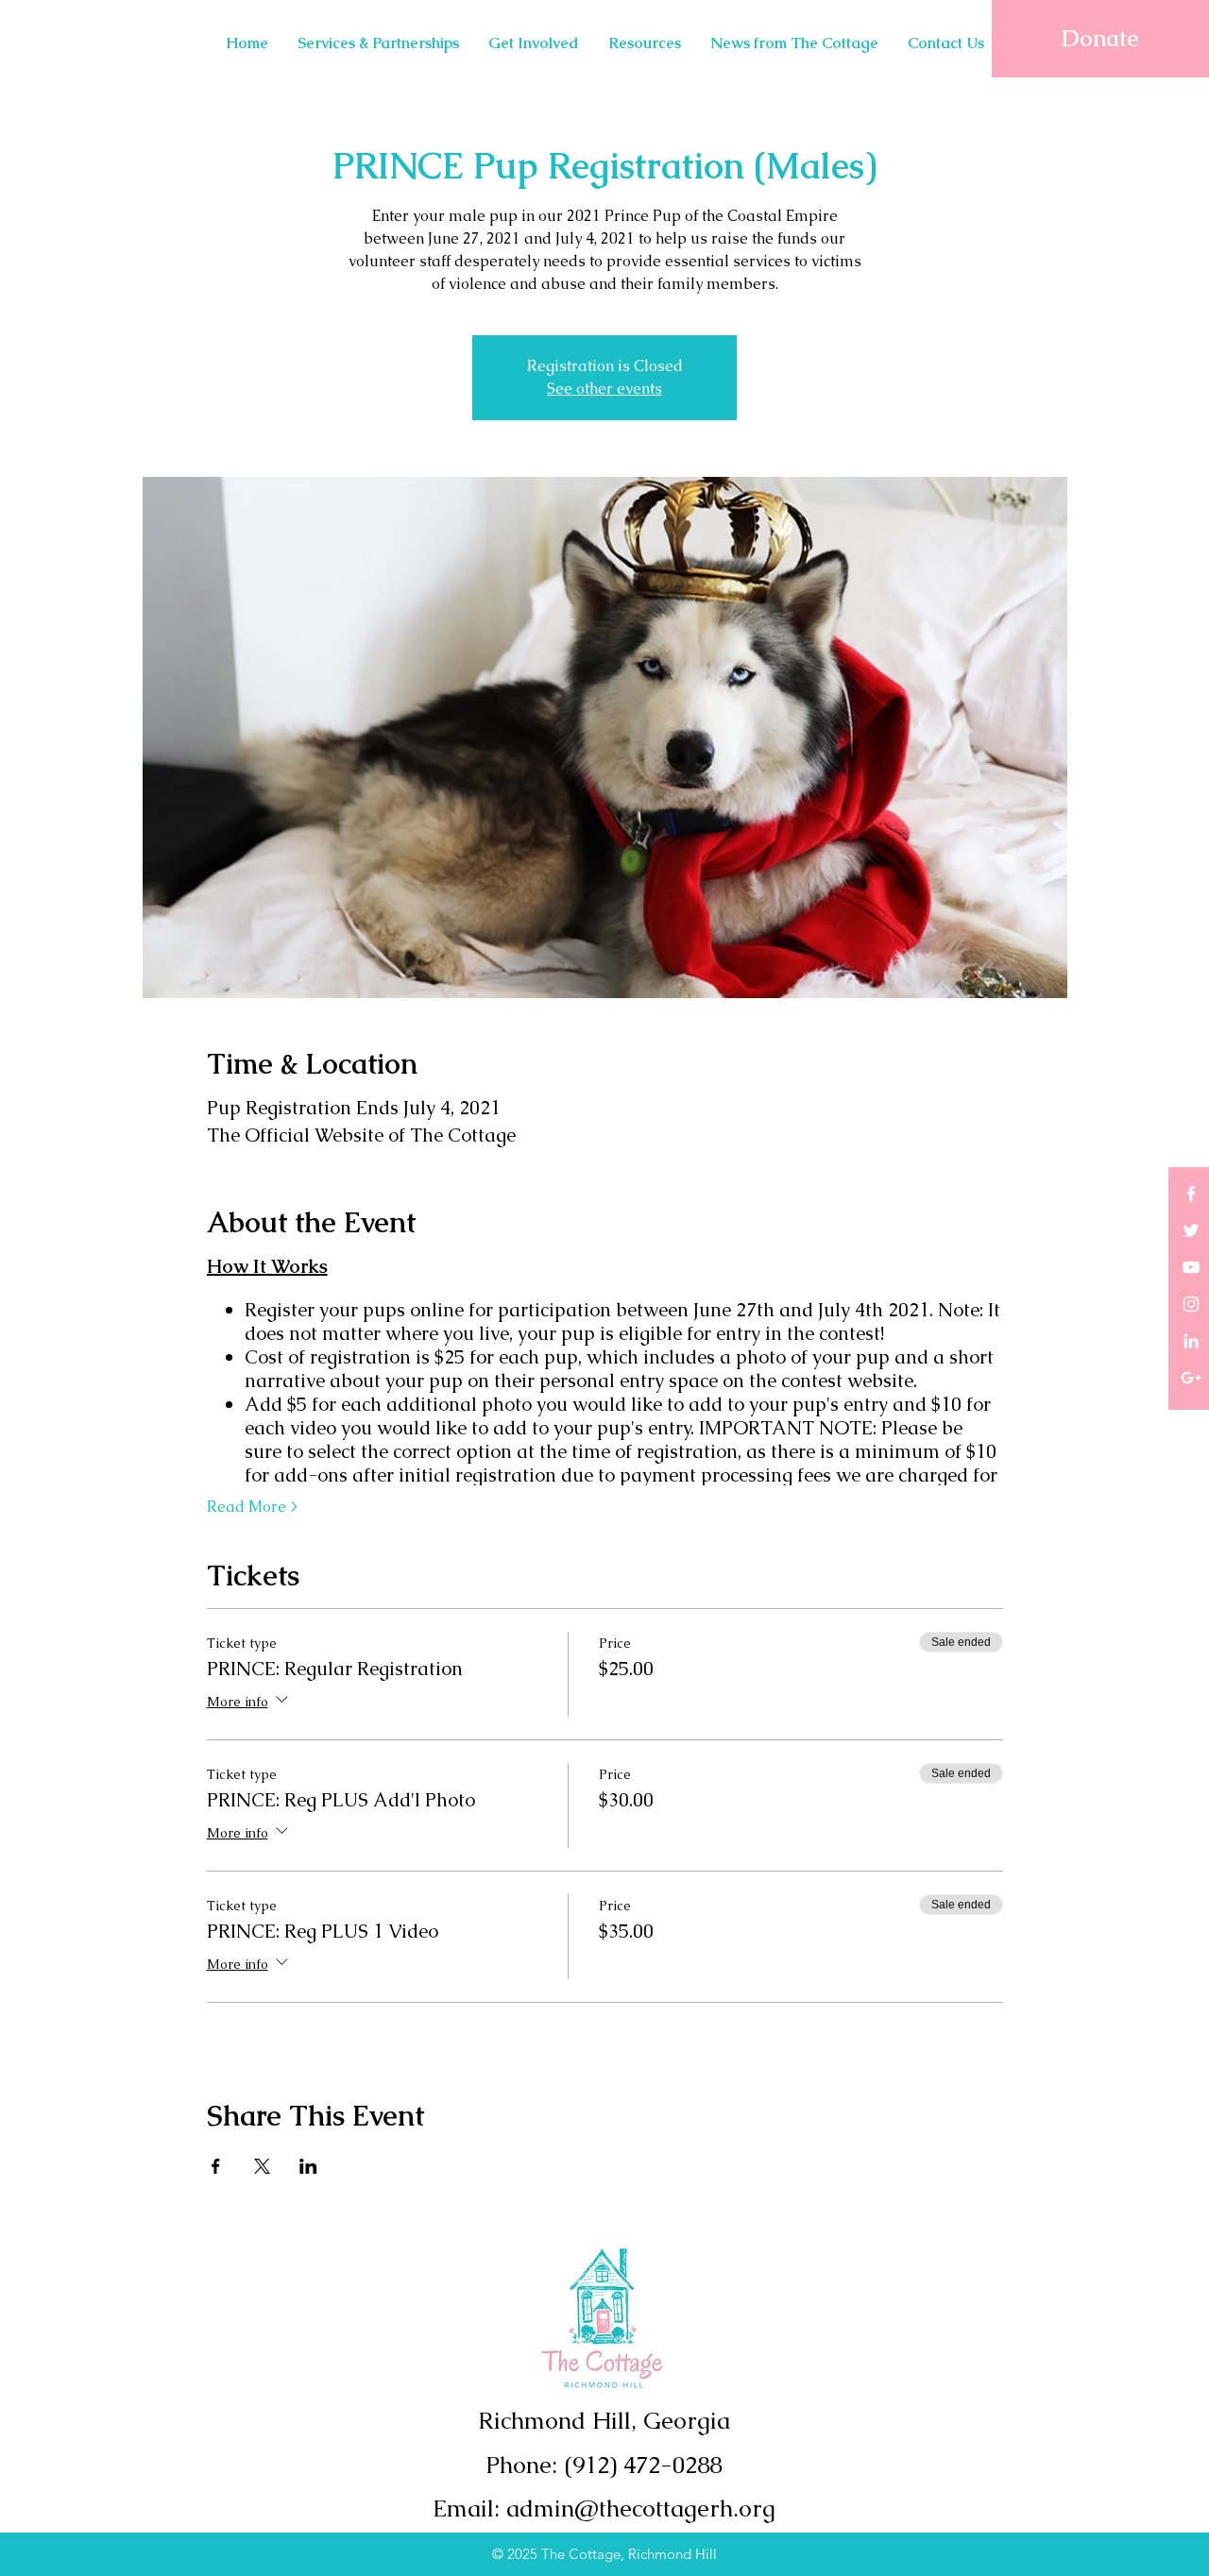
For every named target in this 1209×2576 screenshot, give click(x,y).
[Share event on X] (262, 2166)
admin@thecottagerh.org (641, 2508)
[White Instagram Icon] (1191, 1304)
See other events (604, 389)
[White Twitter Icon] (1191, 1230)
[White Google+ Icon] (1191, 1378)
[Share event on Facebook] (216, 2166)
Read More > (252, 1507)
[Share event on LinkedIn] (308, 2166)
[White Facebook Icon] (1191, 1194)
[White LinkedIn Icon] (1191, 1341)
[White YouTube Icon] (1191, 1267)
